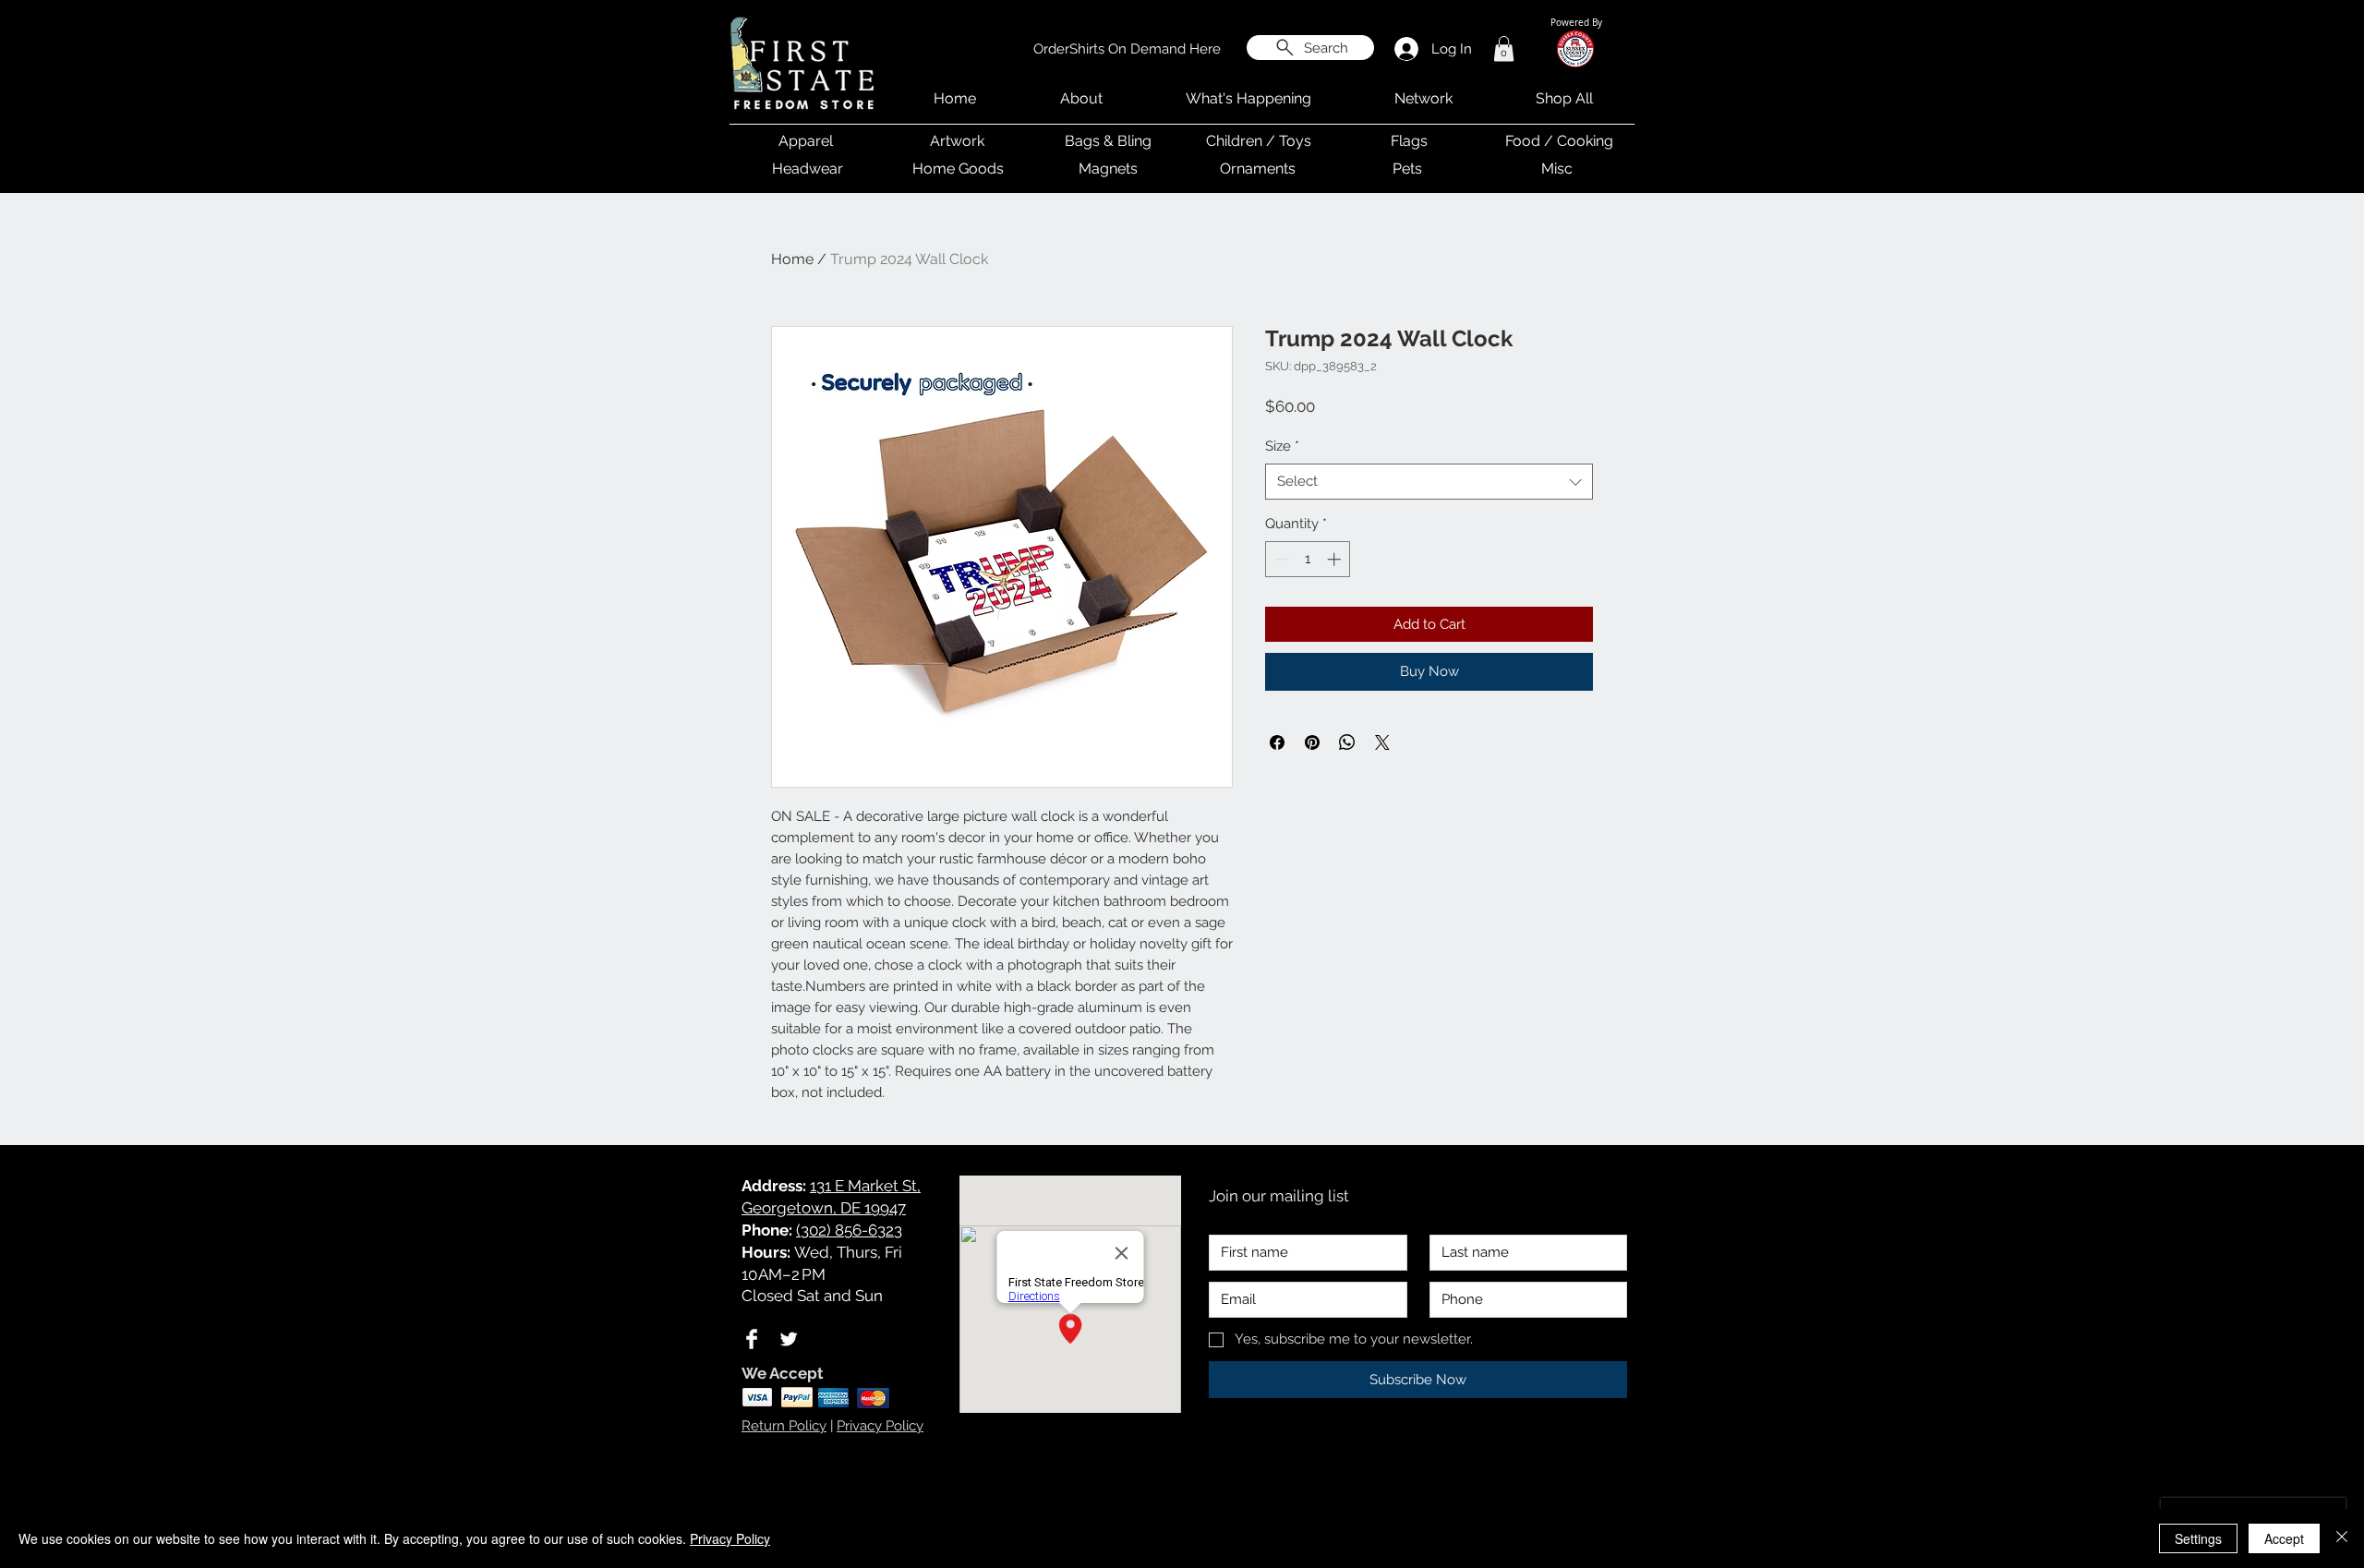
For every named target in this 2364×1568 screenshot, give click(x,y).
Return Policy (784, 1426)
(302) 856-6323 (849, 1230)
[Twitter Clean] (789, 1339)
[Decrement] (1280, 559)
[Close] (2342, 1538)
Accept (2284, 1538)
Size (1282, 446)
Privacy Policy (880, 1426)
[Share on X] (1382, 742)
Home (792, 259)
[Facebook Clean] (752, 1339)
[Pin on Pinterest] (1312, 742)
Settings (2198, 1538)
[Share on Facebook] (1277, 742)
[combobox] (1429, 482)
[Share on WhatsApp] (1347, 742)
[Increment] (1336, 559)
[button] (1504, 48)
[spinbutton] (1308, 559)
